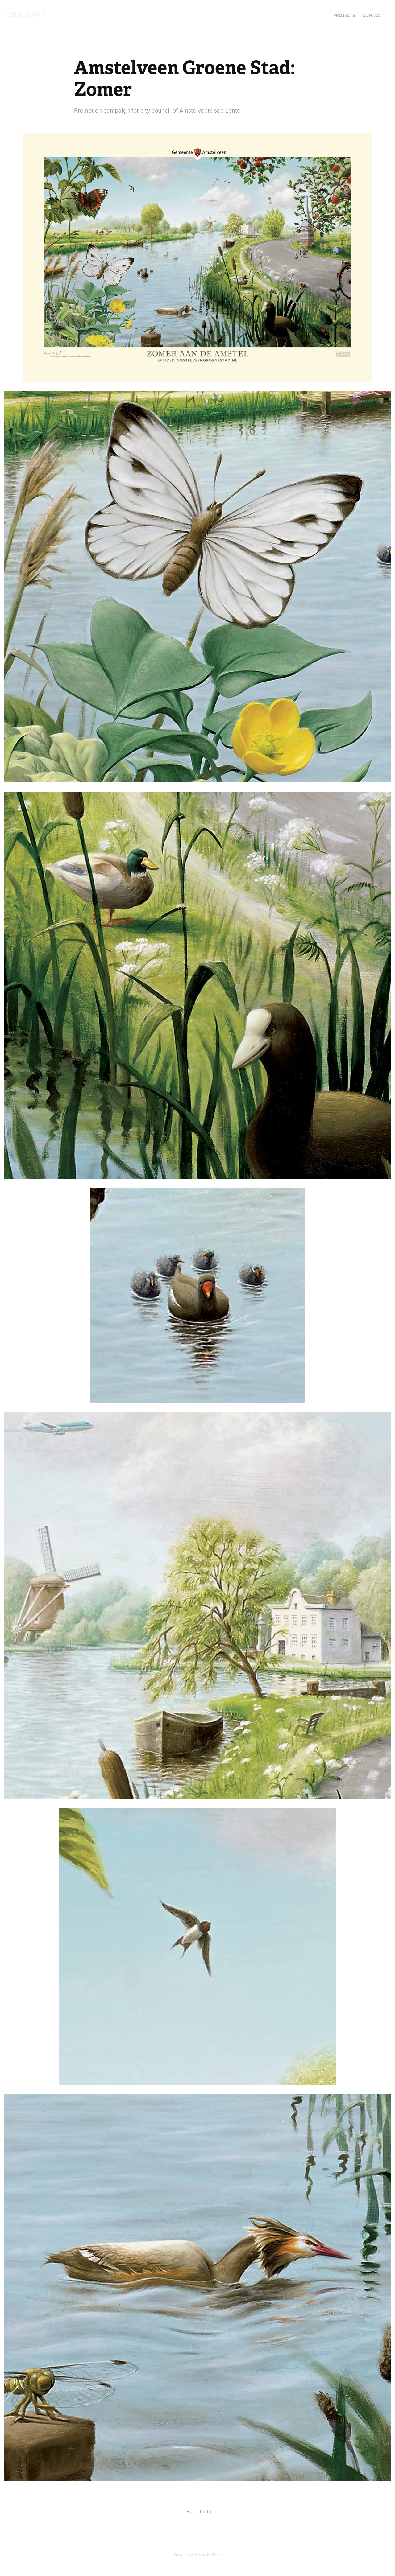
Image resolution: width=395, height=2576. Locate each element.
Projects (344, 15)
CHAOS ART (26, 14)
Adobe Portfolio (208, 2554)
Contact (372, 15)
